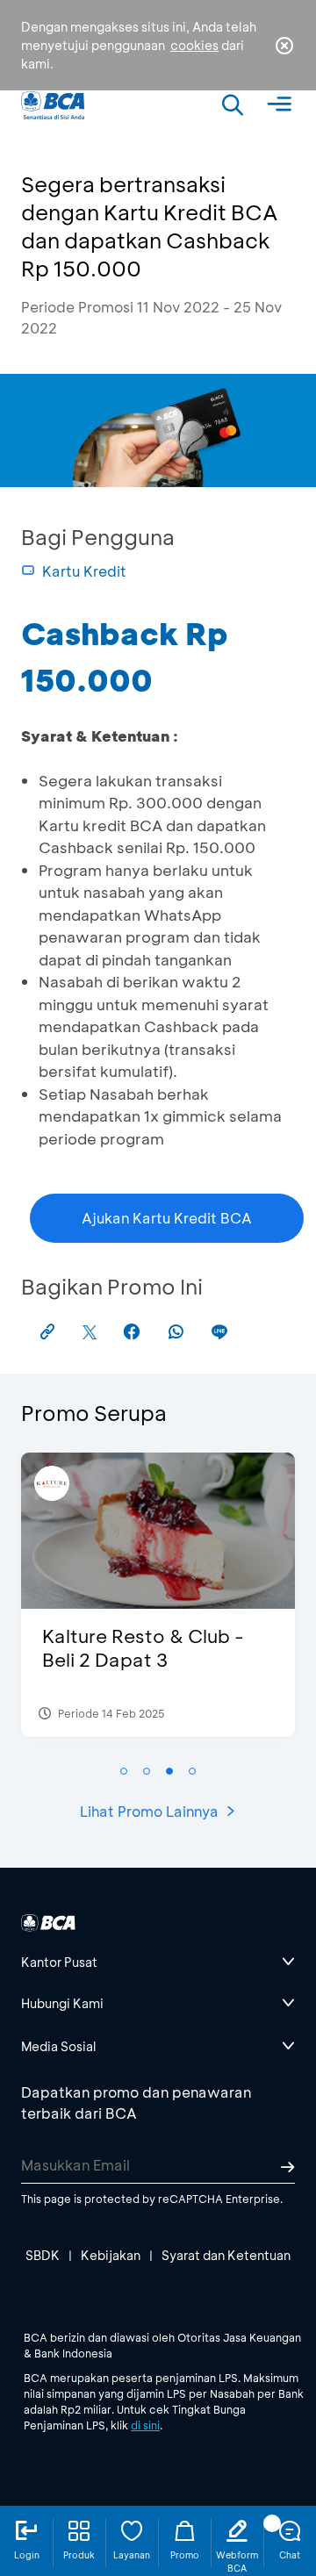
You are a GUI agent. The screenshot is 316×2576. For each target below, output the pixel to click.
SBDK (43, 2255)
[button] (124, 1771)
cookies (194, 45)
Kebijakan (111, 2255)
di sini (145, 2425)
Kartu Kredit (84, 571)
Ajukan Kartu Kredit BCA (167, 1218)
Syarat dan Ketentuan (226, 2255)
